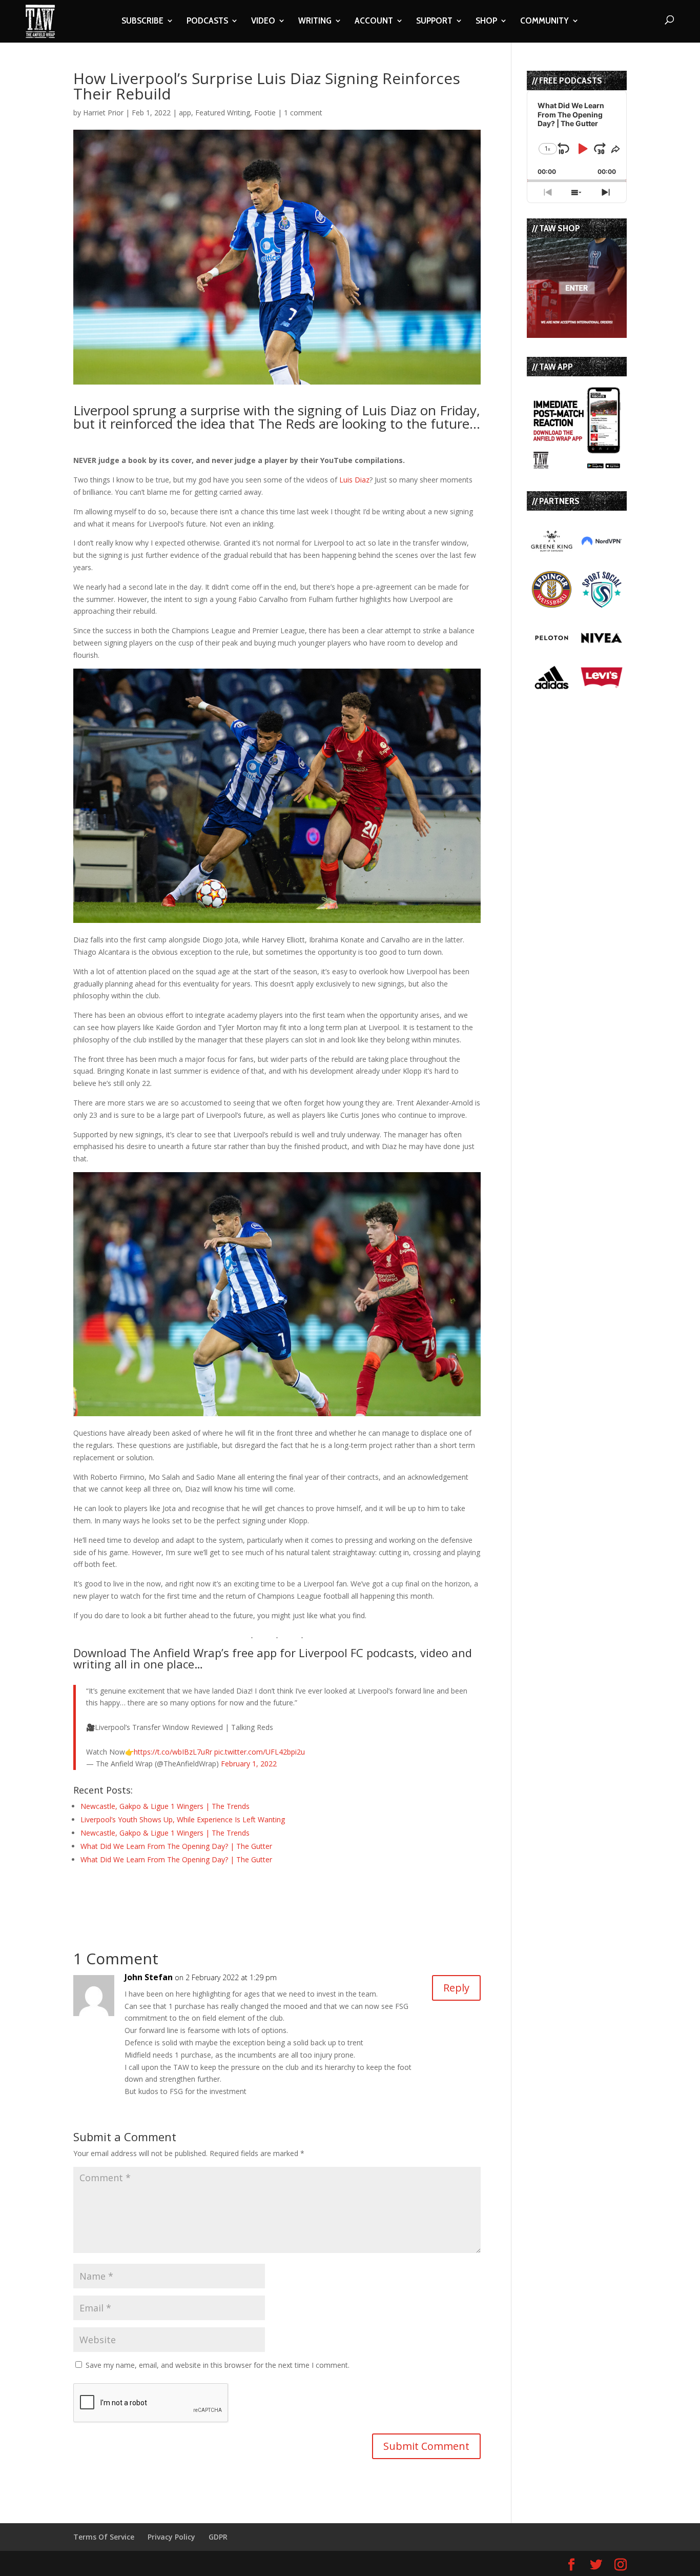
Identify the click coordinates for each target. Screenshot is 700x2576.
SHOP (486, 22)
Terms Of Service (104, 2537)
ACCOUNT (374, 22)
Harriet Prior (103, 113)
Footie (265, 113)
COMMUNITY (544, 22)
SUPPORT (434, 22)
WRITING (315, 22)
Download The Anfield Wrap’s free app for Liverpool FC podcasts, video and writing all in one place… (273, 1658)
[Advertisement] (193, 1894)
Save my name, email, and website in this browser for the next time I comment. (218, 2365)
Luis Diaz (354, 480)
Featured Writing (223, 113)
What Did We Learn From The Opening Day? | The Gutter (176, 1846)
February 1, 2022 (249, 1764)
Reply (456, 1988)
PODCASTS (207, 22)
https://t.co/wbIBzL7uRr (173, 1752)
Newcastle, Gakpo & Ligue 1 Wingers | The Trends (165, 1806)
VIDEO (263, 22)
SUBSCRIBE (142, 22)
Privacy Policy (171, 2537)
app (185, 113)
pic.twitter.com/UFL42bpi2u (260, 1752)
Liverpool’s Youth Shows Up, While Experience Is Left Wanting (183, 1819)
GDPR (218, 2537)
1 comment (303, 113)
